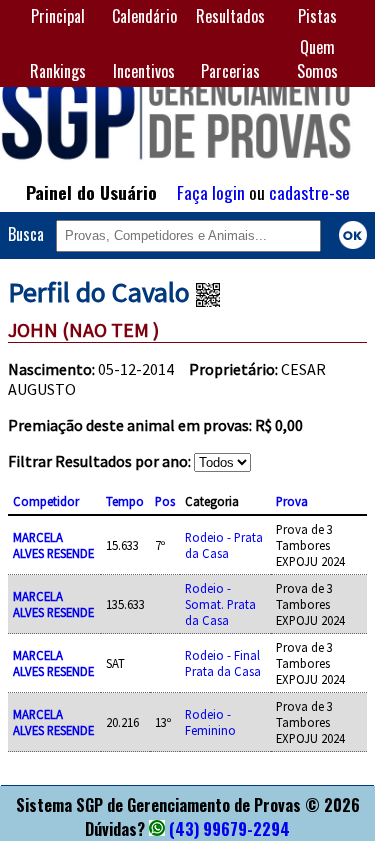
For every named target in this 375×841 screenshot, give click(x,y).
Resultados (230, 16)
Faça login (211, 192)
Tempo (125, 501)
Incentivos (144, 71)
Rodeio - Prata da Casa (224, 545)
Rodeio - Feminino (210, 722)
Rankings (58, 71)
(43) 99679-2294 (229, 829)
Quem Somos (317, 59)
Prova (292, 501)
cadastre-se (309, 192)
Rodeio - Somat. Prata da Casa (220, 604)
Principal (58, 16)
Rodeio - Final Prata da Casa (223, 663)
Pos (165, 501)
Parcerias (230, 71)
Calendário (144, 16)
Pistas (317, 16)
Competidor (46, 501)
